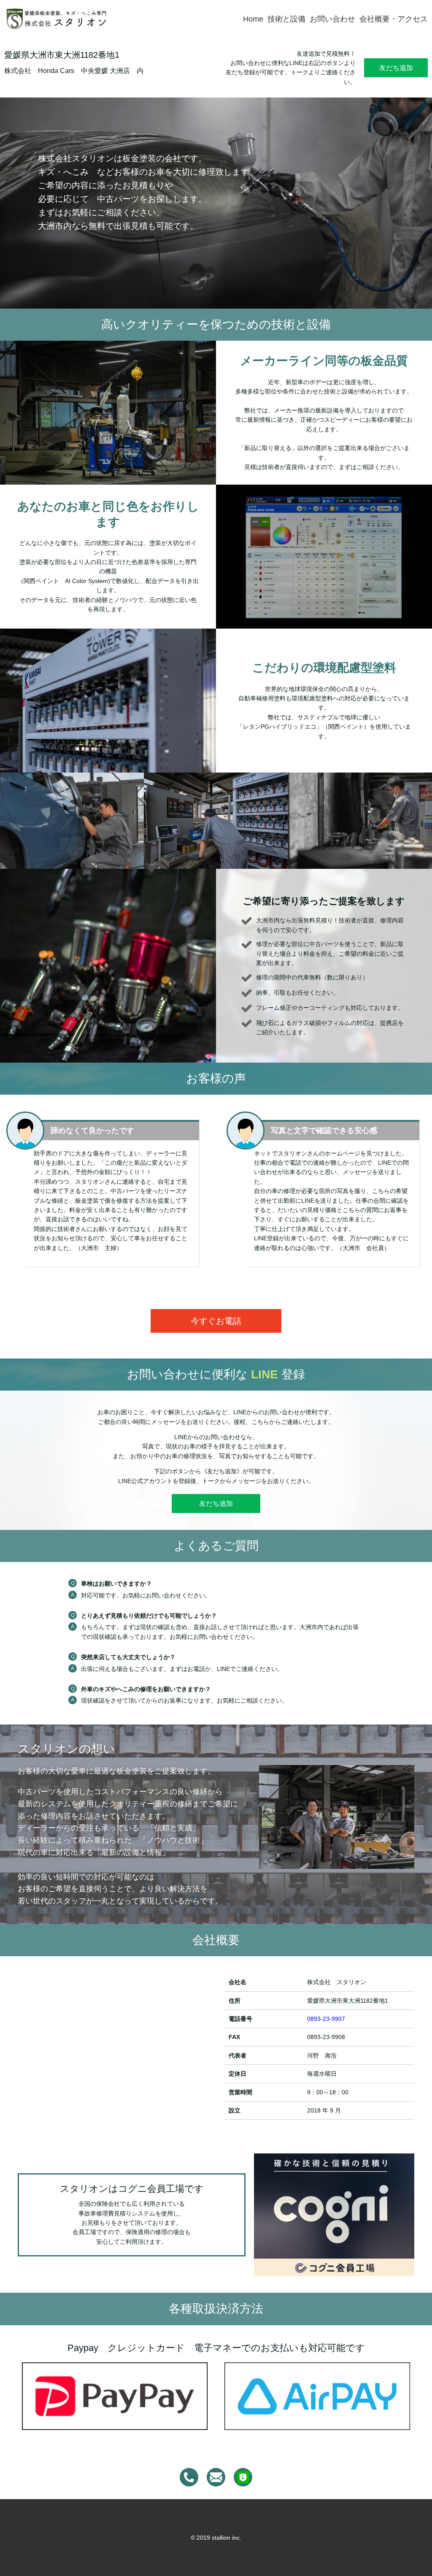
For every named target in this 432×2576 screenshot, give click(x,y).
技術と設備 (286, 19)
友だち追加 (396, 68)
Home (253, 19)
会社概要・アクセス (394, 19)
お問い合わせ (332, 19)
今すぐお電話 (216, 1321)
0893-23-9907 (326, 2019)
